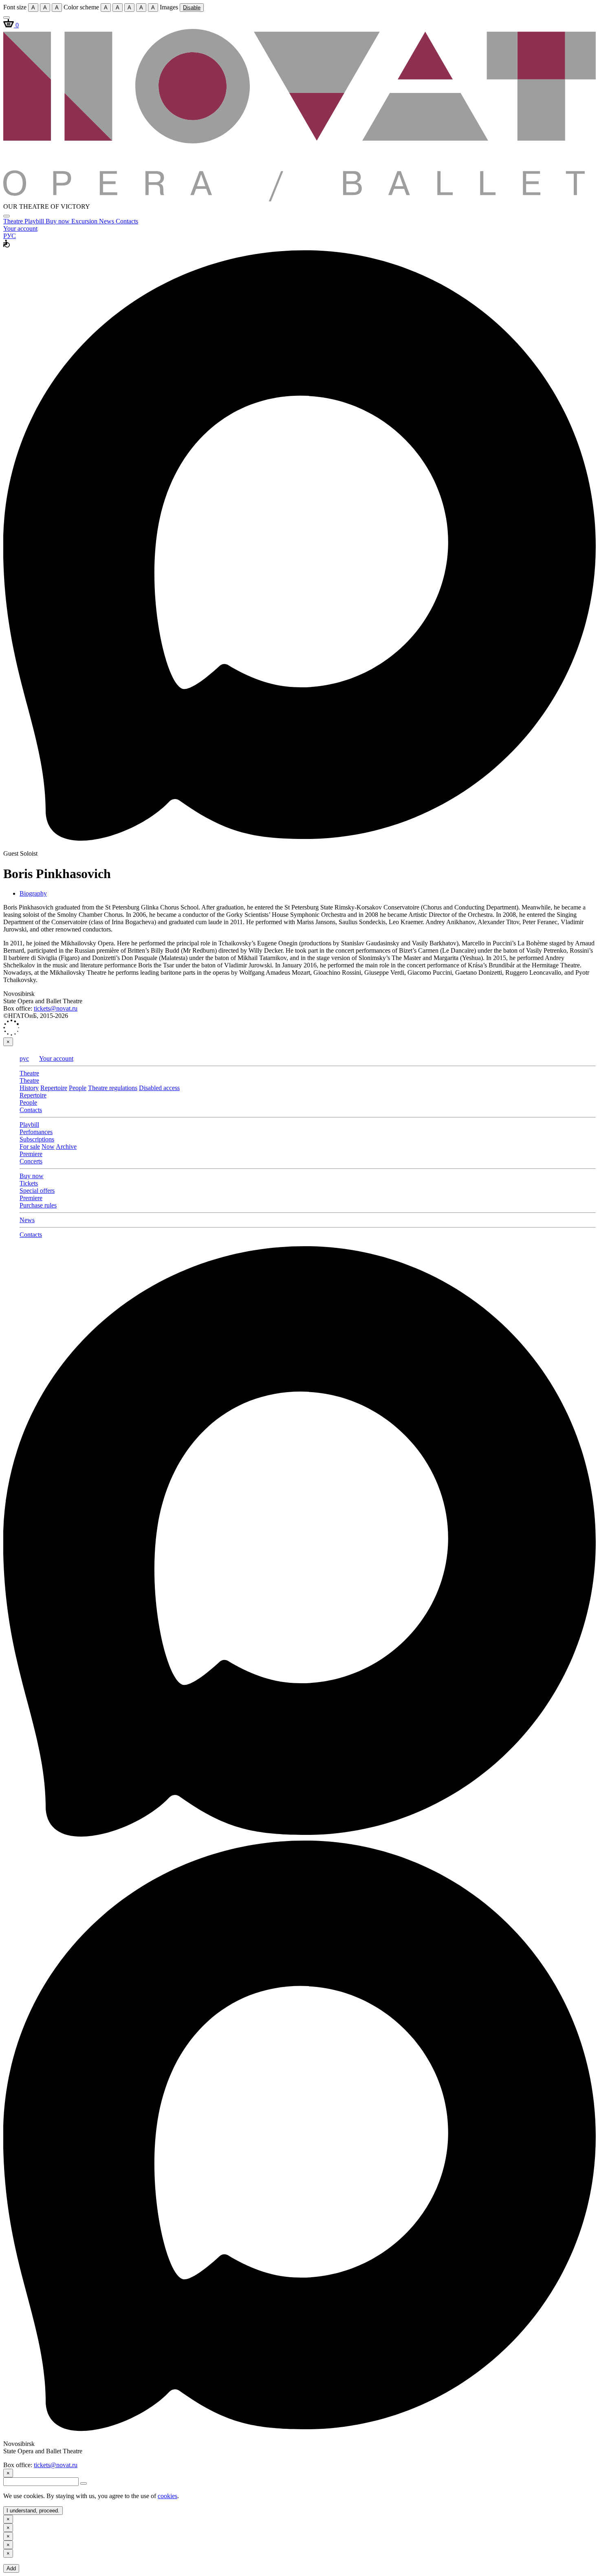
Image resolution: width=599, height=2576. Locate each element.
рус (24, 1058)
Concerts (31, 1161)
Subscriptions (37, 1139)
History (29, 1088)
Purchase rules (38, 1205)
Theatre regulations (113, 1088)
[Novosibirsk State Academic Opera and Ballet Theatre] (299, 199)
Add (11, 2568)
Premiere (31, 1154)
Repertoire (54, 1088)
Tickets (29, 1183)
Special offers (37, 1191)
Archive (66, 1147)
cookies (167, 2496)
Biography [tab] (33, 893)
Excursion (85, 221)
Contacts (127, 221)
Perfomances (36, 1132)
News (107, 221)
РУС (10, 236)
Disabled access (159, 1088)
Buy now (58, 221)
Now (48, 1147)
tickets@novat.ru (56, 1008)
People (78, 1088)
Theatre (14, 221)
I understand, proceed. (33, 2511)
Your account (20, 228)
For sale (30, 1147)
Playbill (35, 221)
